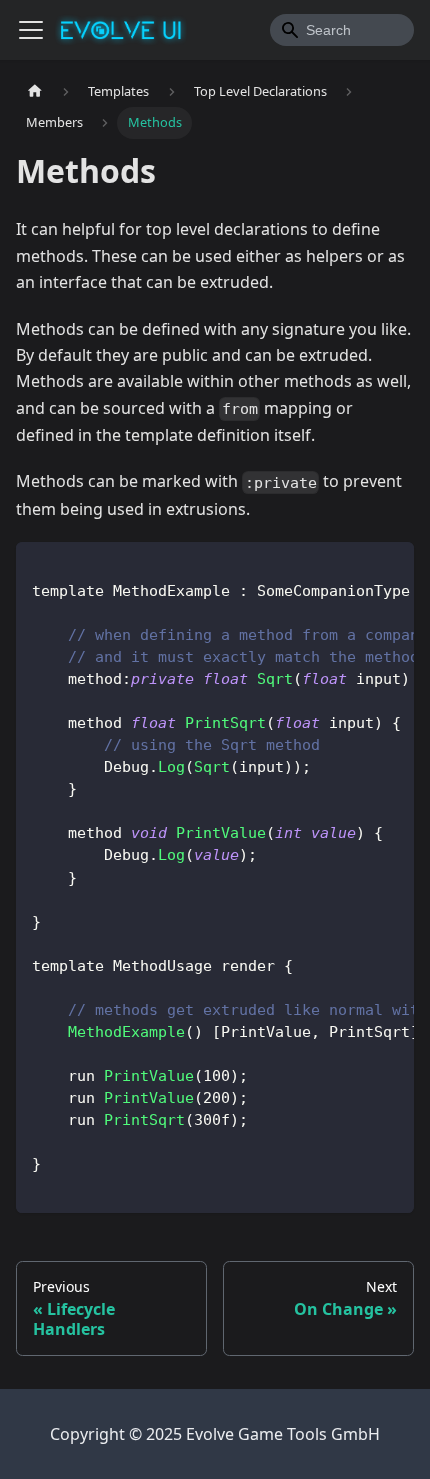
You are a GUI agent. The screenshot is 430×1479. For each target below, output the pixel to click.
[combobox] (342, 30)
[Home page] (35, 91)
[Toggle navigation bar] (31, 30)
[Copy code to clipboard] (389, 567)
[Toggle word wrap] (353, 567)
